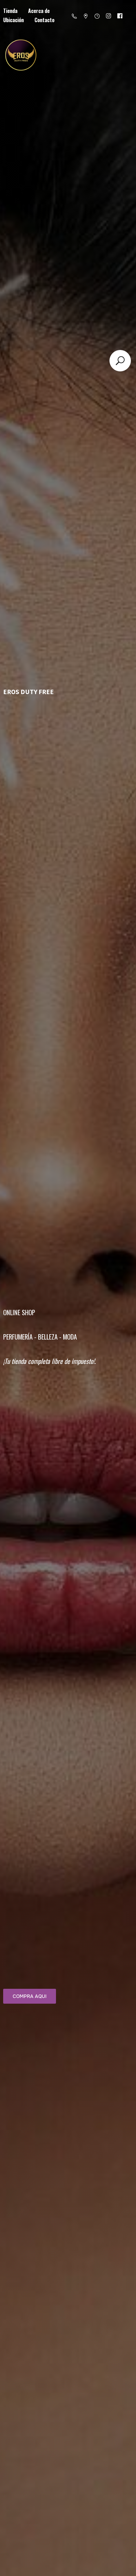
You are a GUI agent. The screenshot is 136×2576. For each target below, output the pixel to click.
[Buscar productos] (120, 361)
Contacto (44, 20)
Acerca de (39, 11)
